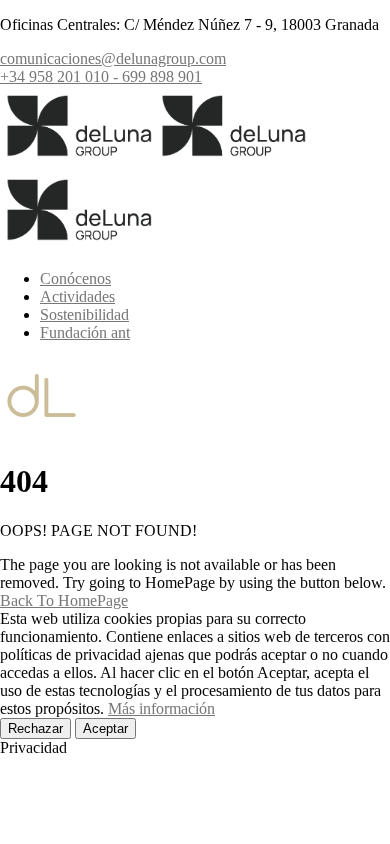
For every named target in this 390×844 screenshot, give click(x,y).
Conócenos (75, 278)
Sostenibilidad (84, 314)
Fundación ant (85, 332)
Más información (161, 708)
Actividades (77, 296)
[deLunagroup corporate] (77, 160)
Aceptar (105, 728)
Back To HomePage (64, 600)
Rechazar (35, 728)
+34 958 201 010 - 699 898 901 (101, 76)
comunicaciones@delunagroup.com (113, 58)
